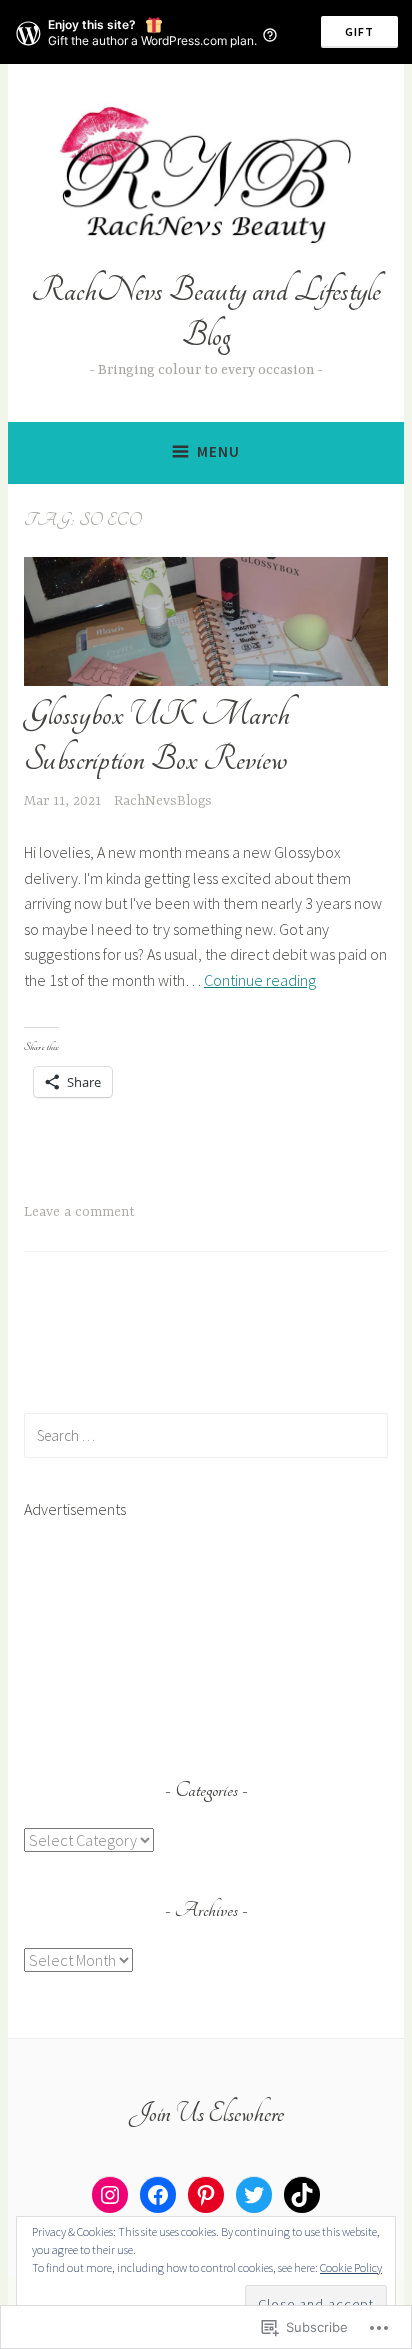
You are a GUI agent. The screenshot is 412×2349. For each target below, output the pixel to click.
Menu (218, 451)
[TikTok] (302, 2195)
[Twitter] (254, 2195)
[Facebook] (158, 2195)
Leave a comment (79, 1212)
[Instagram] (110, 2195)
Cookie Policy (351, 2267)
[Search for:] (206, 1435)
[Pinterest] (206, 2195)
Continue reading (260, 980)
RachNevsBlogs (163, 801)
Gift (359, 31)
